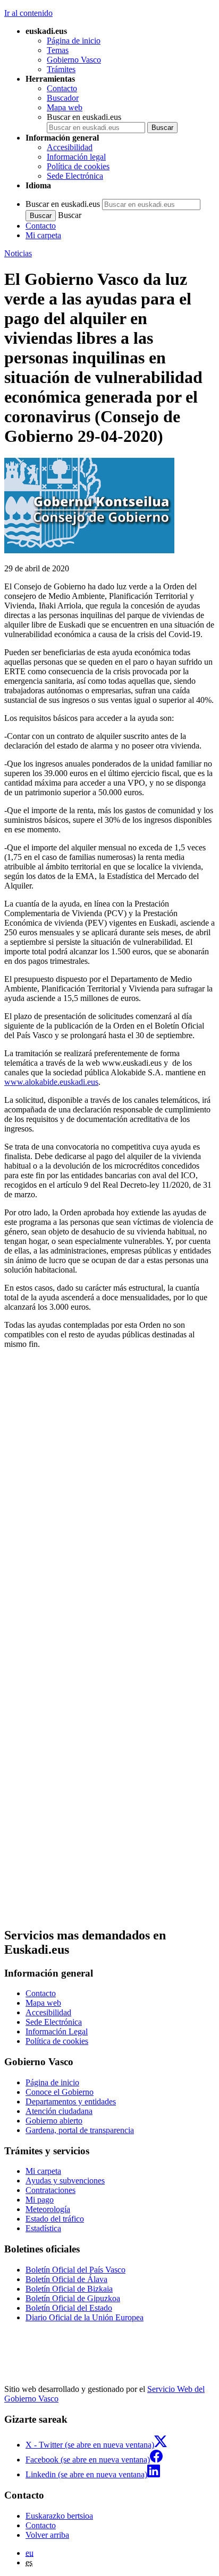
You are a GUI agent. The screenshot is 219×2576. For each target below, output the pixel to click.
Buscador (63, 98)
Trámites (61, 69)
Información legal (76, 157)
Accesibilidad (70, 147)
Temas (58, 50)
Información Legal (57, 2031)
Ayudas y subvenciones (65, 2181)
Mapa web (65, 107)
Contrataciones (50, 2190)
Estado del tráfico (55, 2219)
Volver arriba (47, 2535)
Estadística (43, 2228)
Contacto (62, 88)
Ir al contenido (28, 13)
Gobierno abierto (54, 2121)
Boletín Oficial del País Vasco (75, 2270)
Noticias (18, 253)
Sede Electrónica (75, 176)
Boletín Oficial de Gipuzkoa (73, 2298)
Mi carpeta (43, 235)
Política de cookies (78, 166)
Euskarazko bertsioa (59, 2516)
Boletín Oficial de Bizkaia (69, 2289)
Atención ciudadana (59, 2111)
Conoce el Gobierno (60, 2092)
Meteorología (48, 2209)
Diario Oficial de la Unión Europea (85, 2317)
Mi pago (40, 2200)
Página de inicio (74, 41)
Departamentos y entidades (71, 2101)
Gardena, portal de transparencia (80, 2130)
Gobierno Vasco (74, 60)
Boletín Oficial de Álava (66, 2279)
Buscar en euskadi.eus (84, 117)
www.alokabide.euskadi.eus (51, 1082)
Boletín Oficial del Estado (69, 2308)
